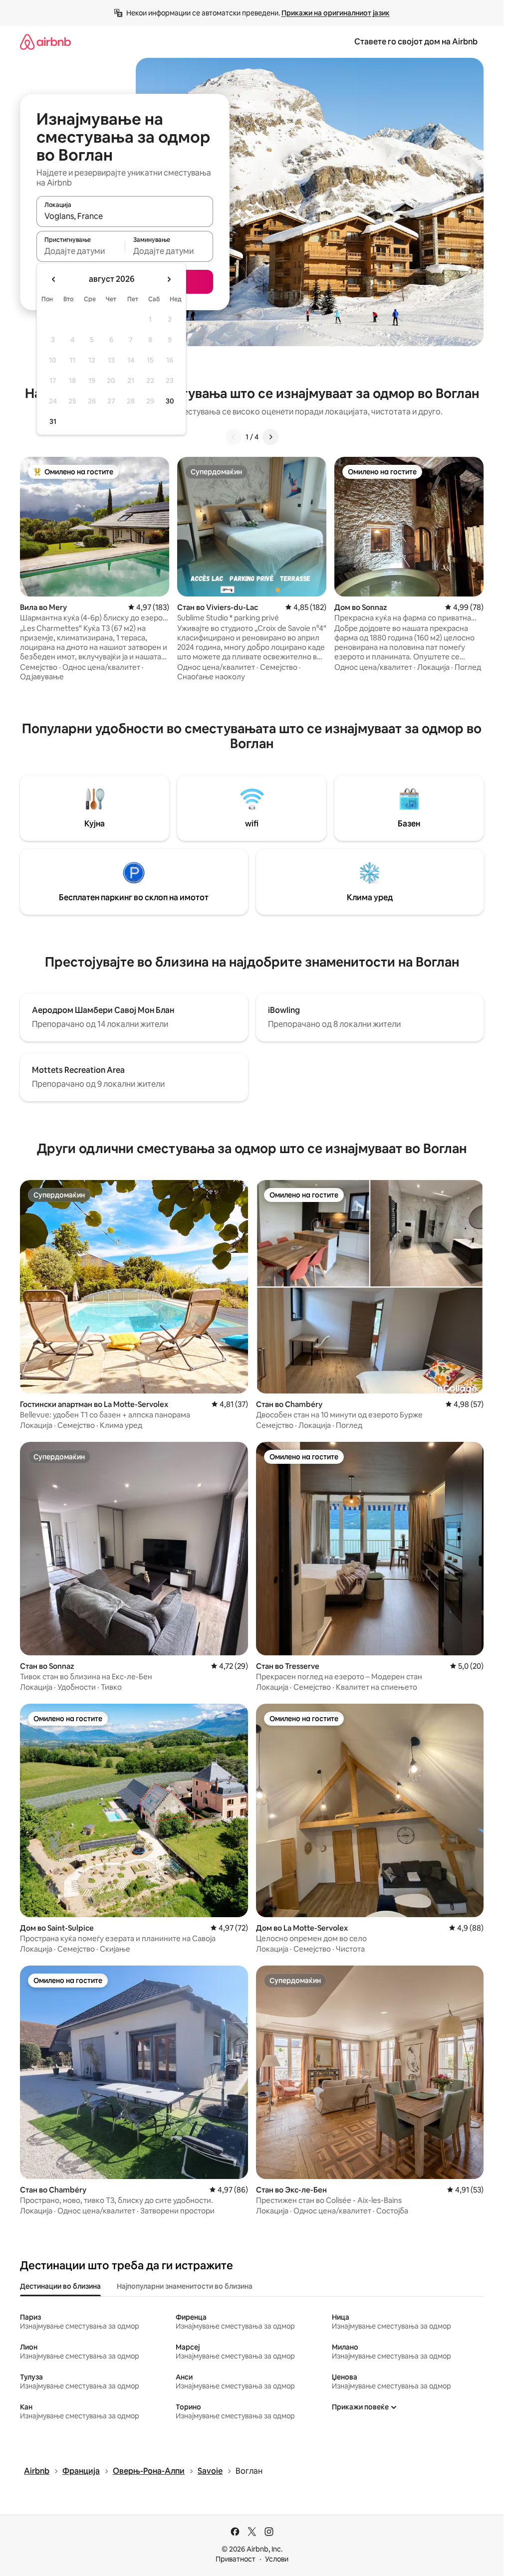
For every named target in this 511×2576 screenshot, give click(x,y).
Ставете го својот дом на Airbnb (416, 42)
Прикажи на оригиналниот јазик (336, 13)
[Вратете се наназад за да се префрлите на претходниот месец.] (54, 279)
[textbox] (81, 251)
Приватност (236, 2559)
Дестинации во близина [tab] (60, 2286)
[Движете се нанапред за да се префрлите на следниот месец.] (169, 279)
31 (53, 421)
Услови (277, 2559)
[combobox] (125, 216)
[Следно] (270, 437)
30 (170, 401)
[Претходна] (234, 437)
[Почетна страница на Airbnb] (45, 42)
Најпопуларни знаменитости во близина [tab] (185, 2286)
